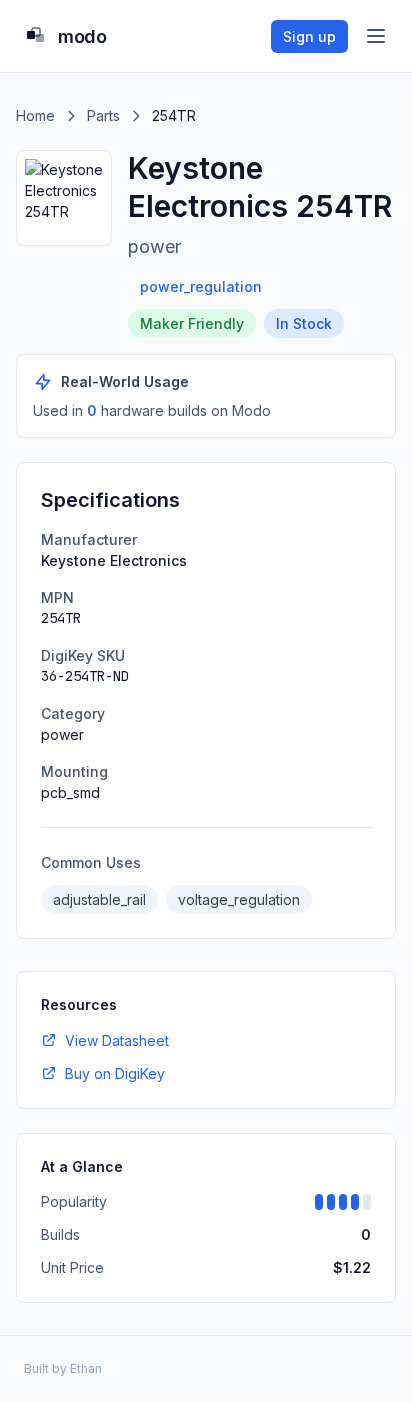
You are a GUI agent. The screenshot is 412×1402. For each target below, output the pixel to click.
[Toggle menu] (376, 36)
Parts (103, 115)
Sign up (309, 36)
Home (35, 115)
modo (82, 36)
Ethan (86, 1368)
